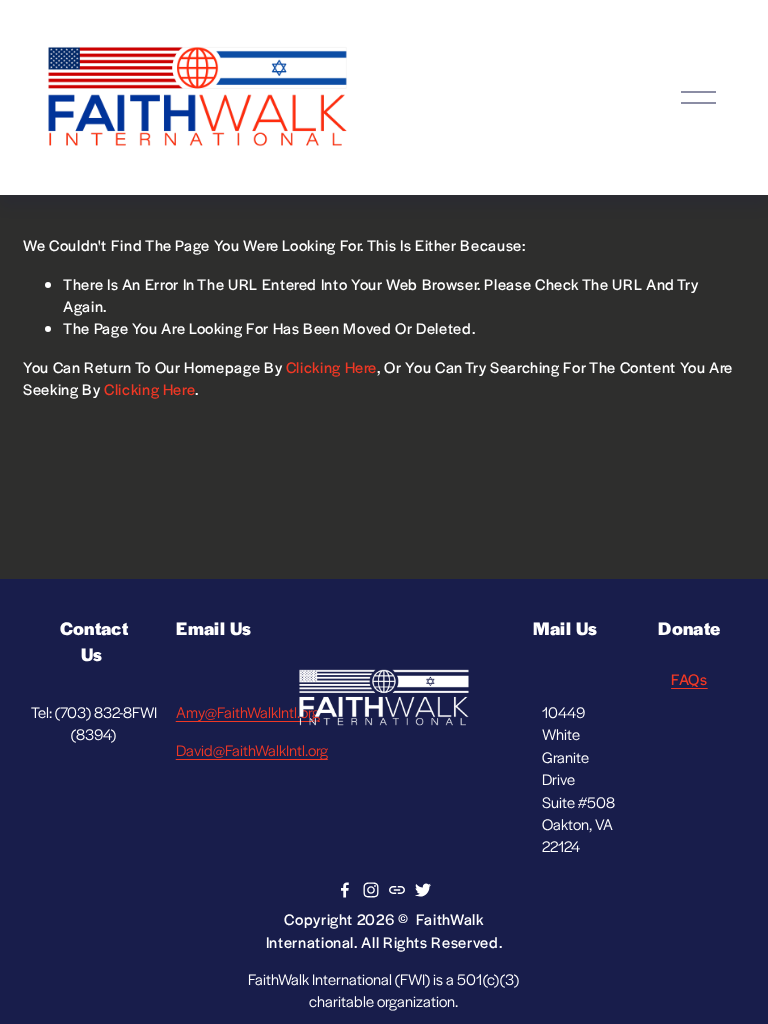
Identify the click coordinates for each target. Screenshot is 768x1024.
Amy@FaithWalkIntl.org (248, 711)
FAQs (689, 678)
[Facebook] (345, 890)
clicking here (331, 366)
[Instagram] (371, 890)
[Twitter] (423, 890)
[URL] (397, 890)
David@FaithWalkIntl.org (252, 749)
